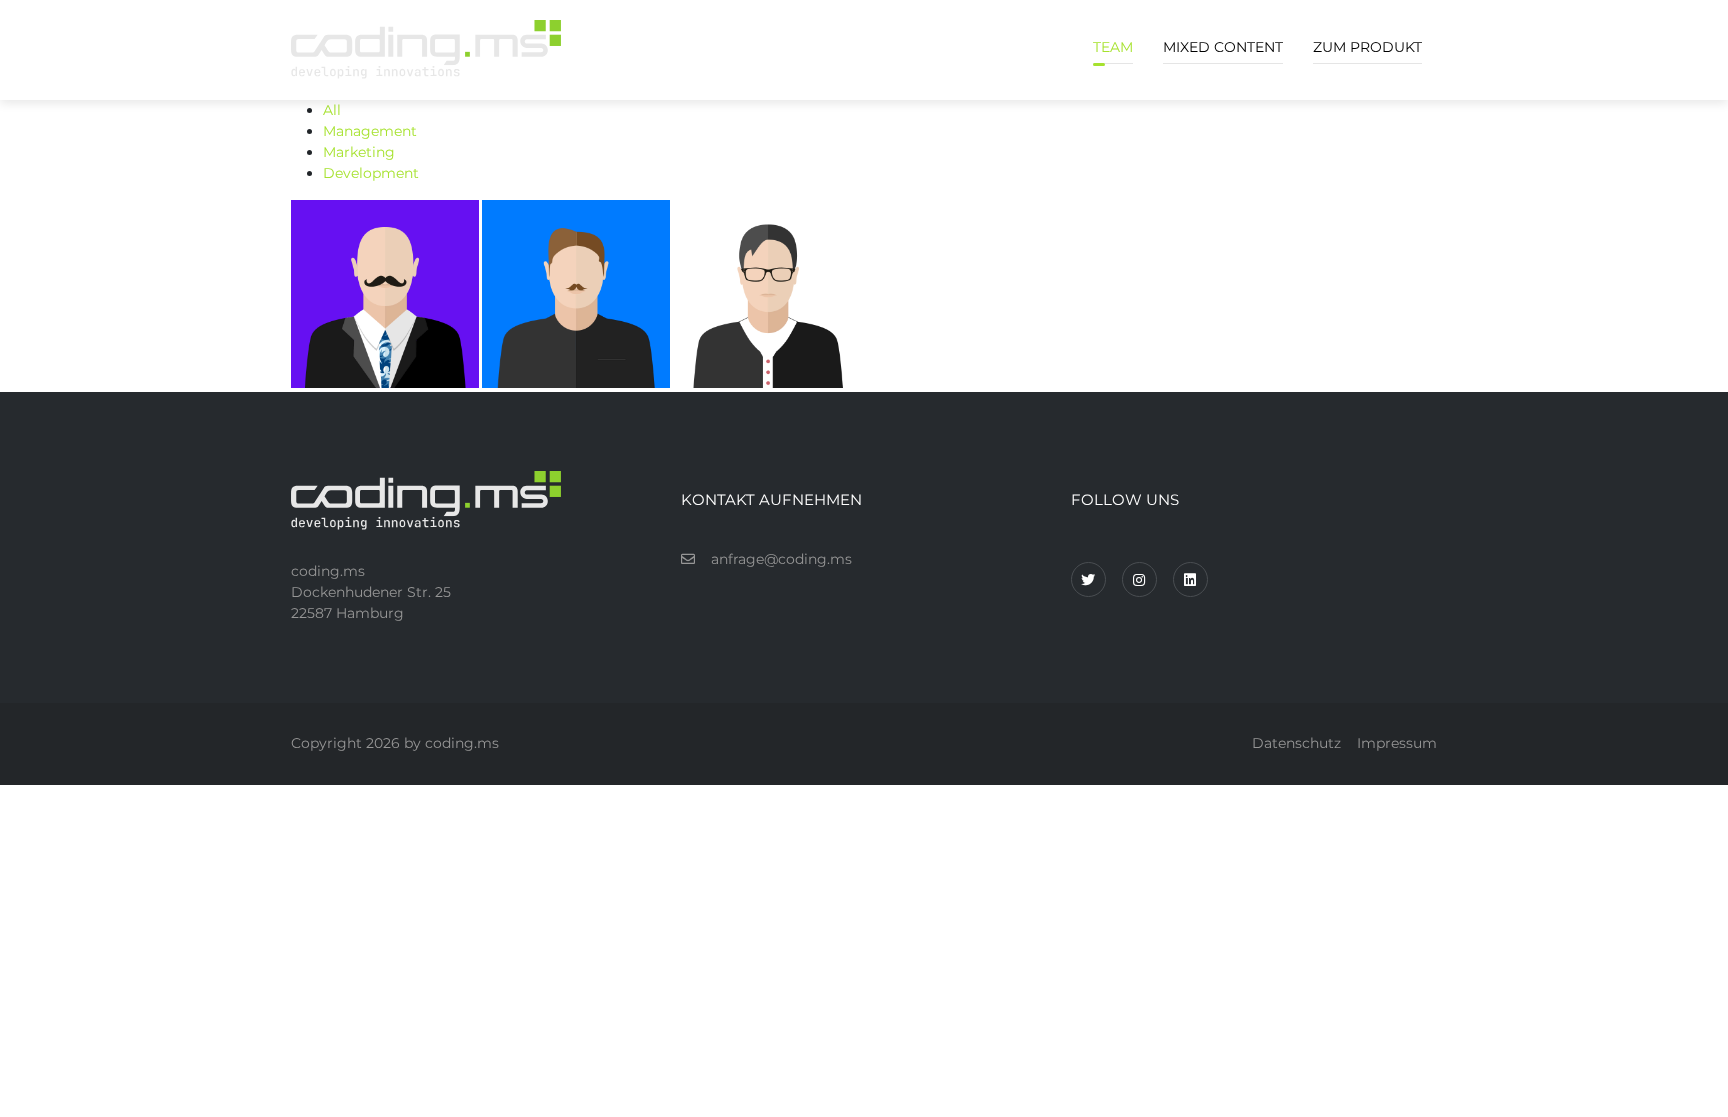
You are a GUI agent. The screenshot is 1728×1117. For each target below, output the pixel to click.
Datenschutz (1296, 743)
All (332, 110)
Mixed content (1223, 47)
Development (371, 173)
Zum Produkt (1367, 47)
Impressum (1397, 743)
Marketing (359, 152)
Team (1113, 47)
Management (370, 131)
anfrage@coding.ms (781, 559)
